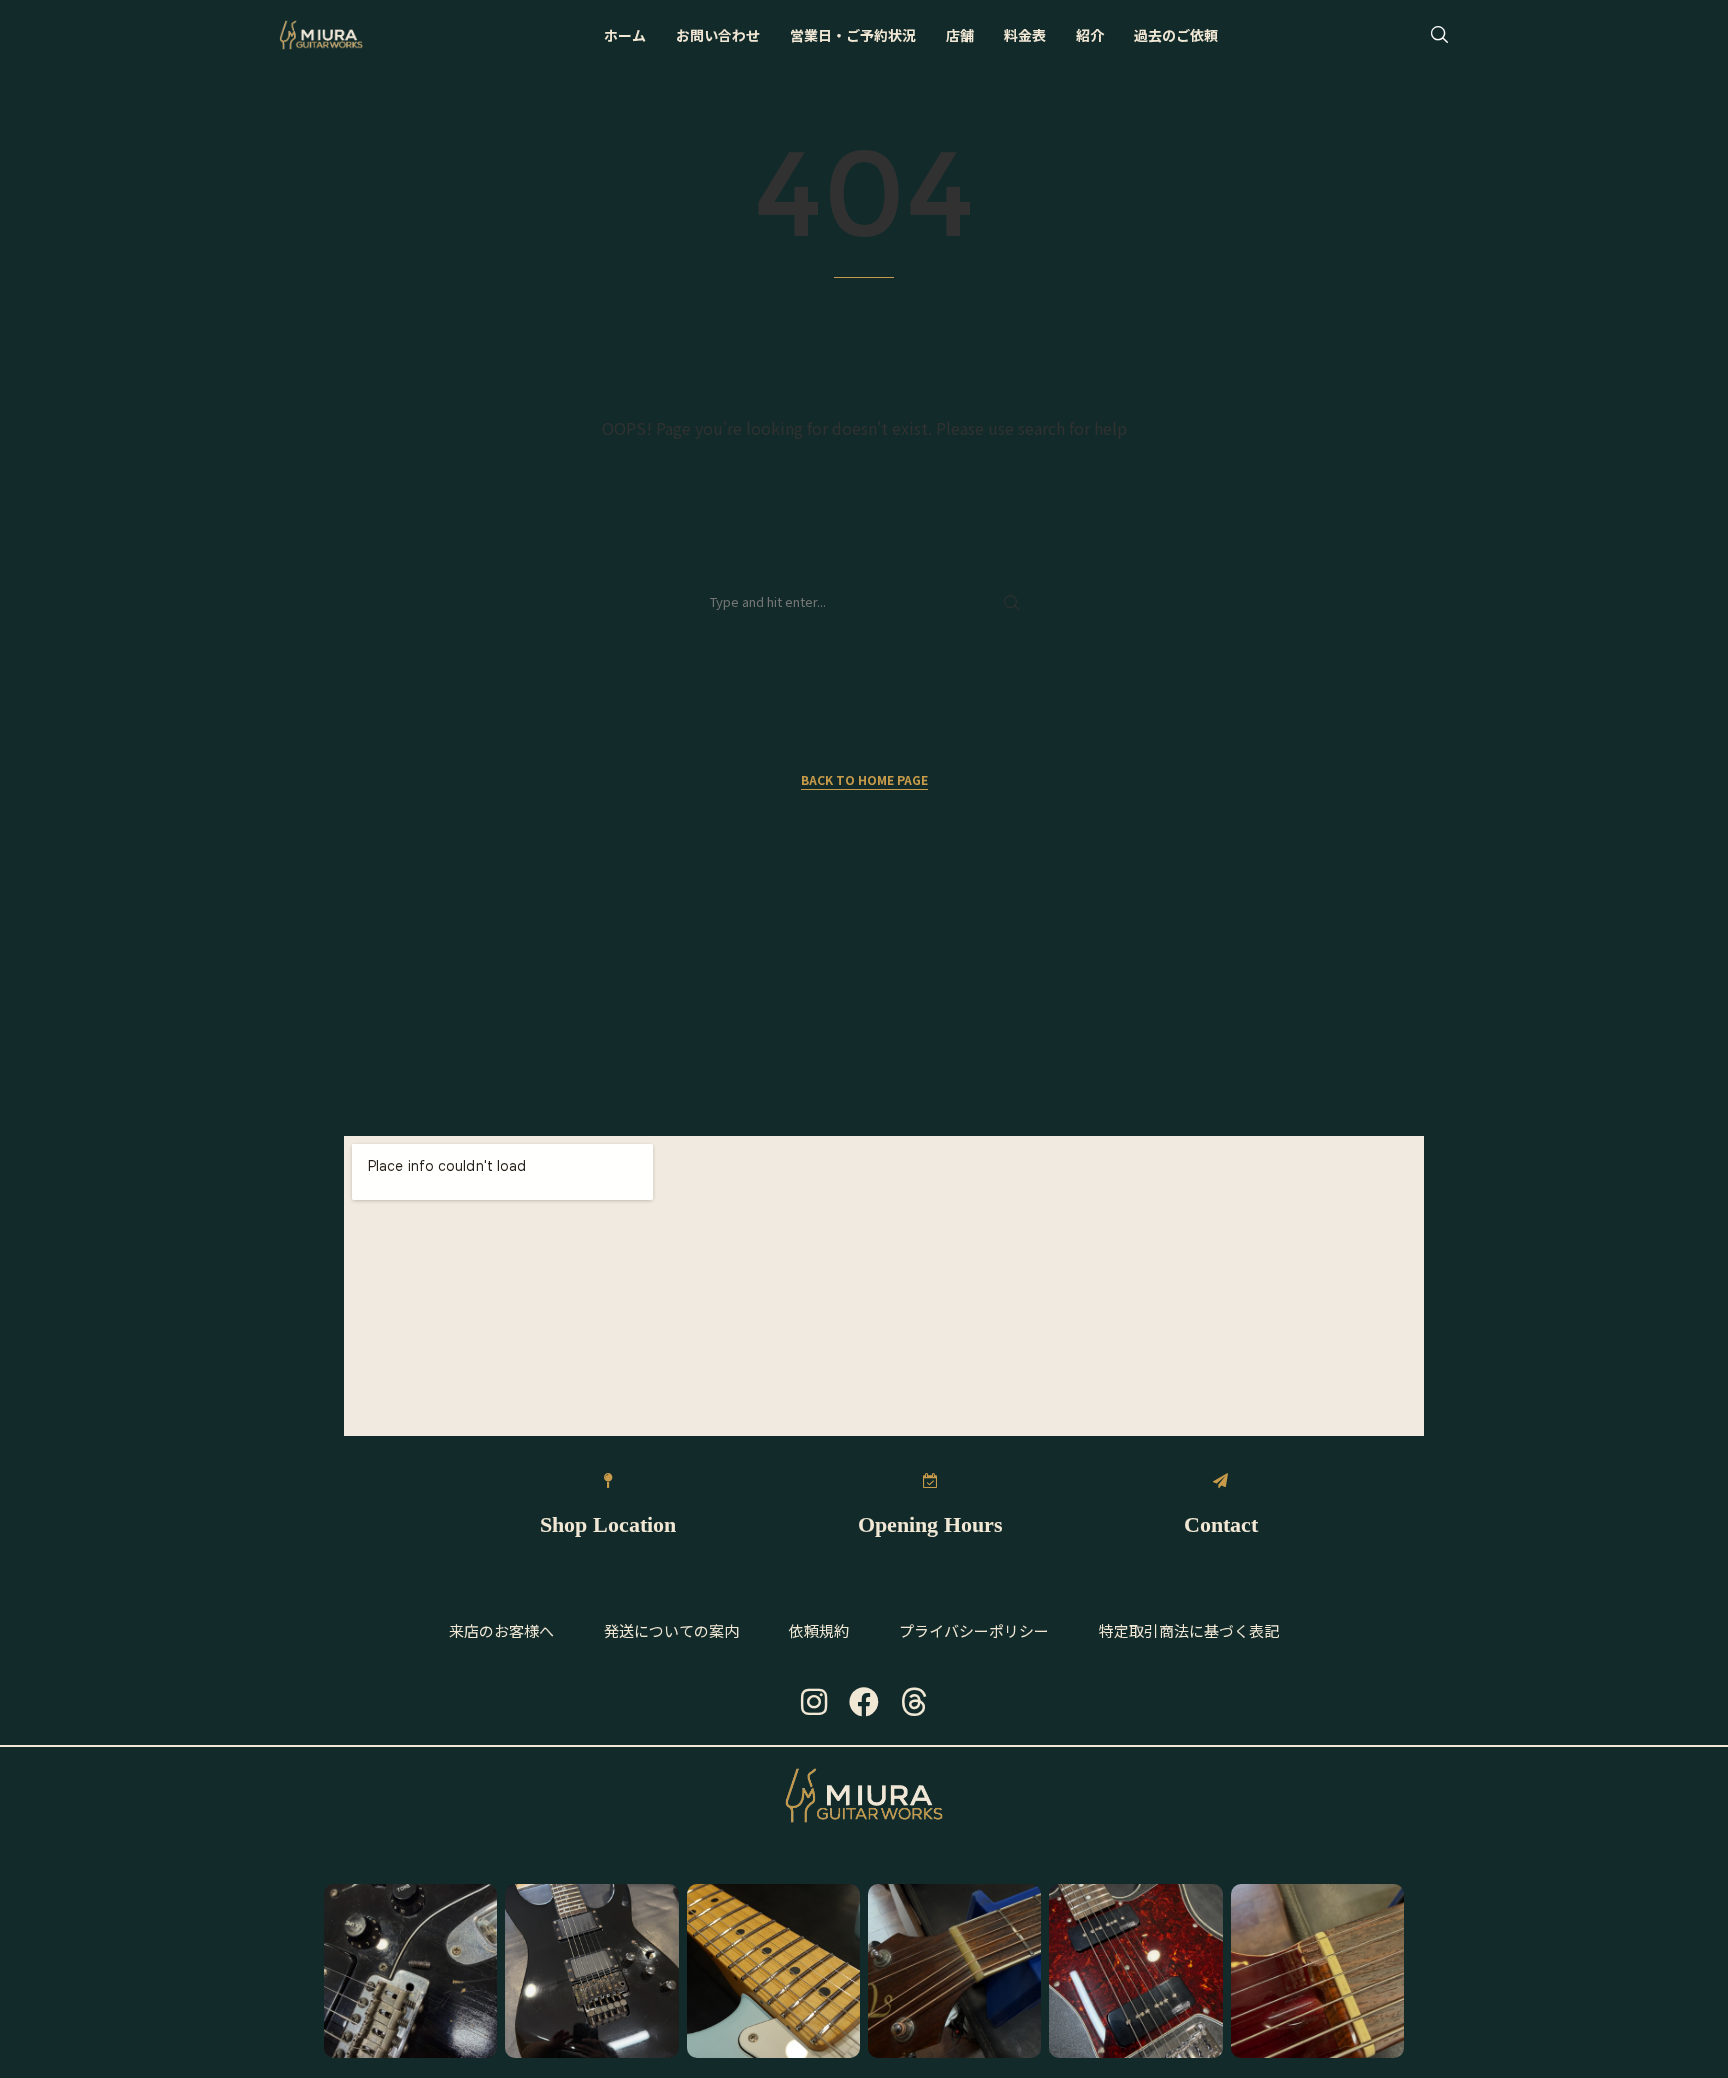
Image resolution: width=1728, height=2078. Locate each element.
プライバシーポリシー (974, 1630)
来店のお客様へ (501, 1630)
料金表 (1025, 35)
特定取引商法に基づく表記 (1189, 1630)
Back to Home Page (864, 779)
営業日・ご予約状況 (853, 35)
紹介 (1090, 35)
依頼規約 (819, 1630)
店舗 (960, 35)
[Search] (1439, 34)
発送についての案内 (671, 1630)
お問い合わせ (718, 35)
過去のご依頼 (1176, 35)
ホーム (625, 35)
